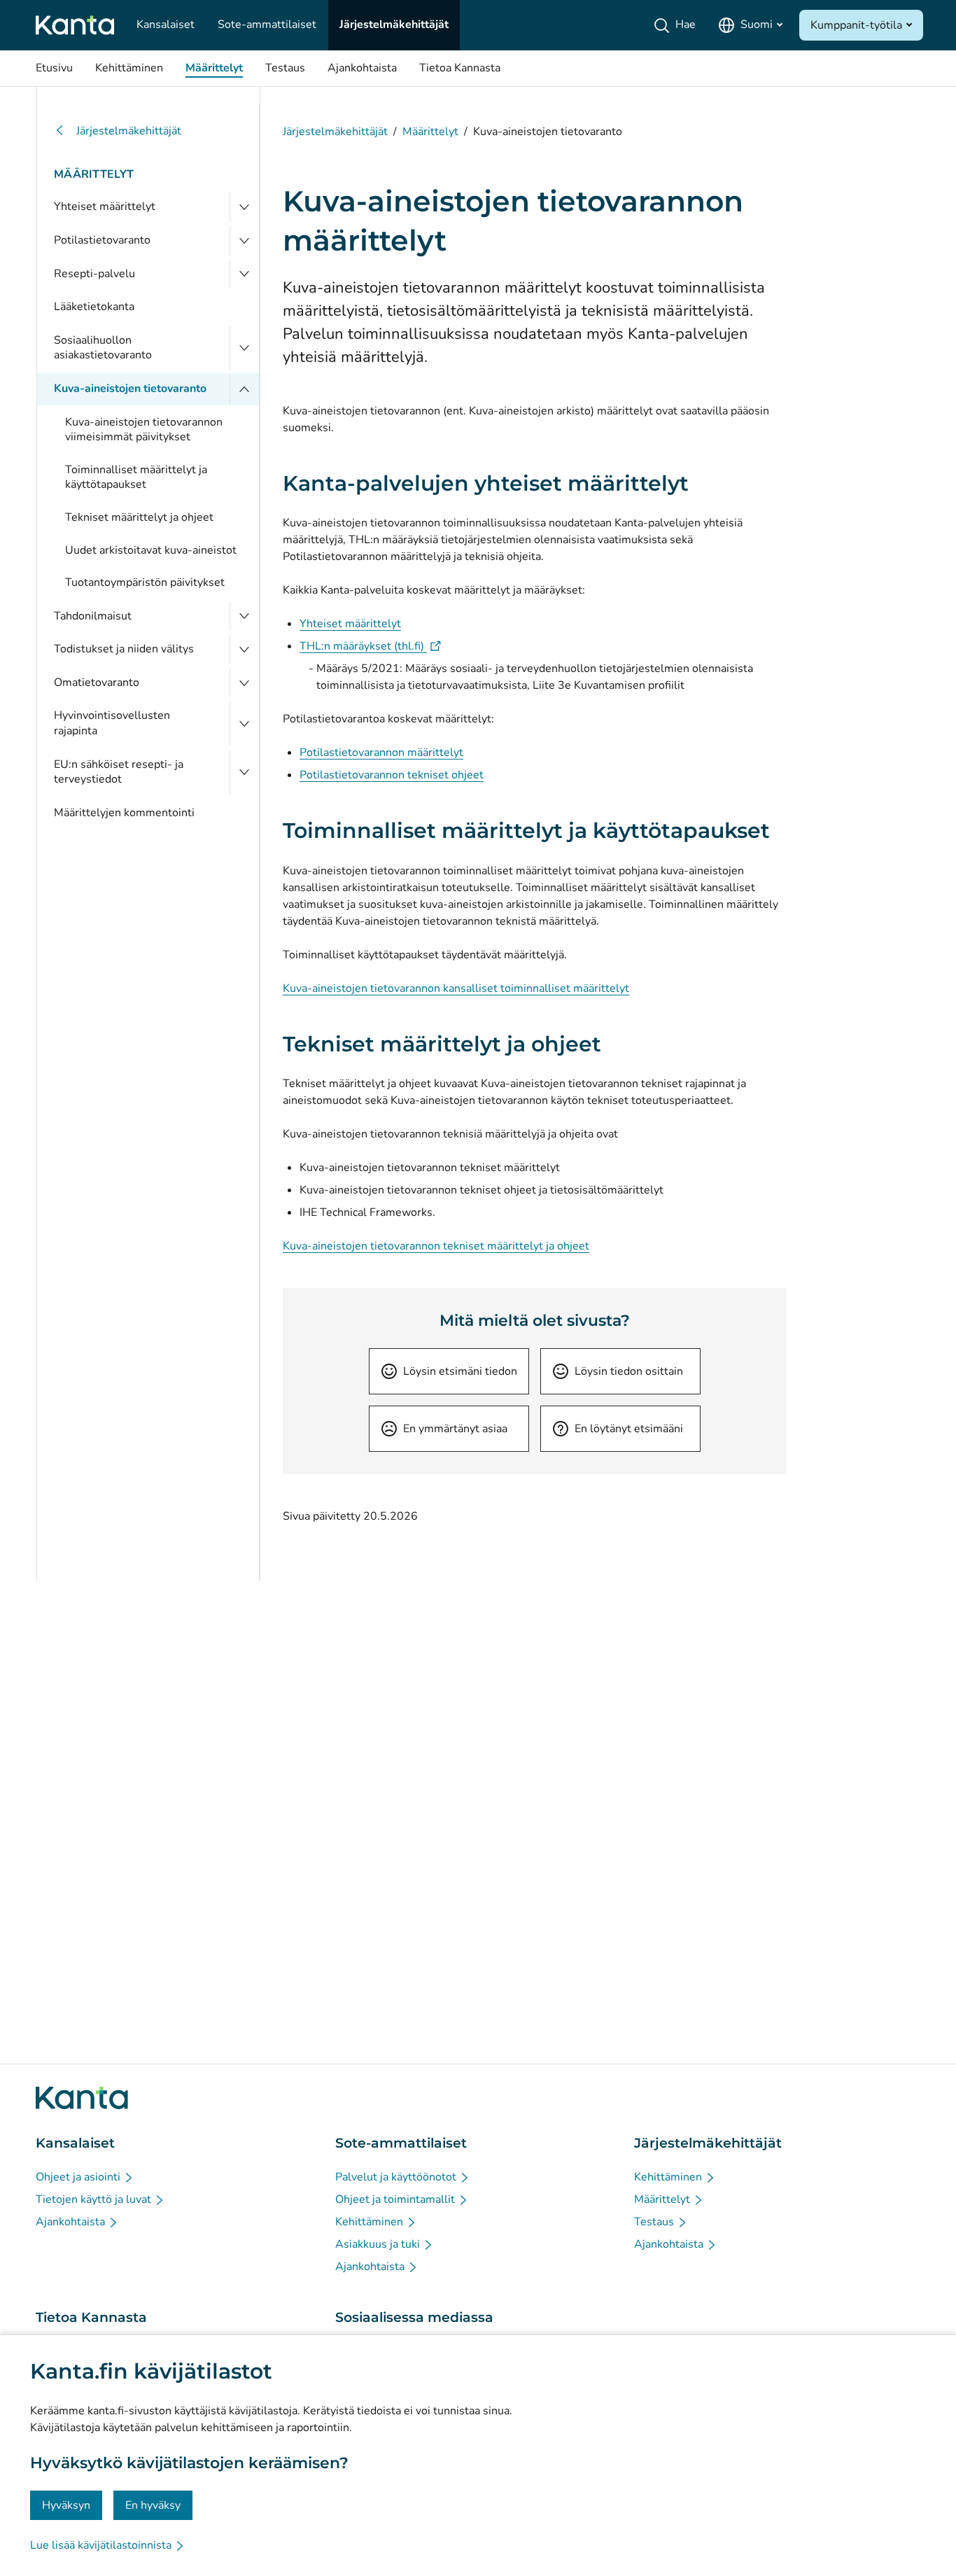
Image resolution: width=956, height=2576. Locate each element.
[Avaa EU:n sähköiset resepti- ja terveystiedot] (244, 772)
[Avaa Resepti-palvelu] (244, 274)
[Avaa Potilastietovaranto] (244, 241)
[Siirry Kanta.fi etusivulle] (82, 2098)
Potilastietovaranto (102, 240)
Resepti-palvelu (94, 274)
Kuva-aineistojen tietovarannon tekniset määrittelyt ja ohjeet (436, 1246)
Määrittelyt (94, 174)
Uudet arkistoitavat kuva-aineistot (151, 550)
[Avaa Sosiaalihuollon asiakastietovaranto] (244, 348)
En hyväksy (153, 2505)
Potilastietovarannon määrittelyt (381, 752)
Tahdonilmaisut (93, 616)
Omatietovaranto (97, 682)
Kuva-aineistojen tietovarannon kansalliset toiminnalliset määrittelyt (456, 988)
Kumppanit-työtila (856, 25)
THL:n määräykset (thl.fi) (370, 646)
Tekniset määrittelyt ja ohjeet (139, 517)
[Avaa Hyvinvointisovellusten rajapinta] (244, 723)
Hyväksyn (66, 2505)
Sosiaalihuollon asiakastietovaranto (103, 348)
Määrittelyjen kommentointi (124, 813)
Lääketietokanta (94, 307)
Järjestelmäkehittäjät (129, 131)
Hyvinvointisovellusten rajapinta (112, 723)
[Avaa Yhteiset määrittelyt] (244, 207)
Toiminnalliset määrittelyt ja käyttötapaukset (136, 477)
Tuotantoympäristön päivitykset (145, 582)
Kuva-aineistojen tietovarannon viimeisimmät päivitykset (144, 430)
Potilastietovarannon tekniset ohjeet (392, 775)
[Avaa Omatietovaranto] (244, 683)
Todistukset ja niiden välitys (124, 649)
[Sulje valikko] (244, 389)
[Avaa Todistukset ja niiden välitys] (244, 650)
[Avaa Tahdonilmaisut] (244, 617)
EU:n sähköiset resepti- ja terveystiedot (119, 772)
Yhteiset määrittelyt (105, 206)
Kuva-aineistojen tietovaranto (130, 388)
